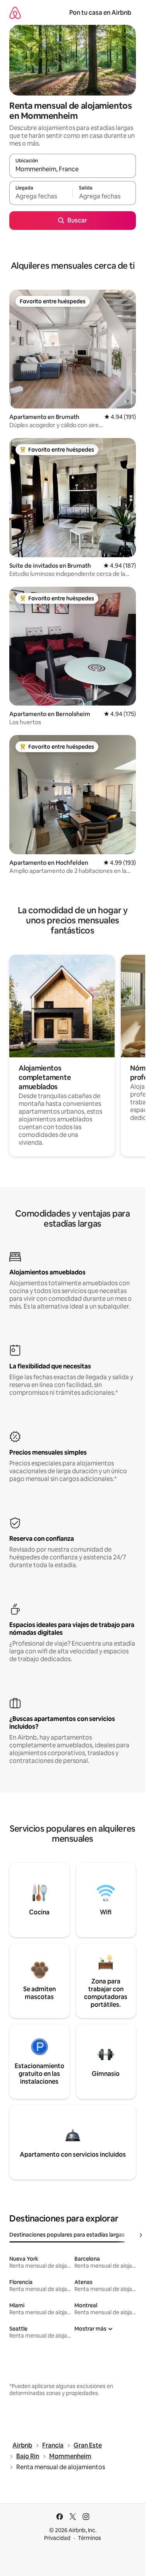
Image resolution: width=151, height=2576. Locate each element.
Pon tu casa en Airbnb (100, 13)
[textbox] (41, 196)
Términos (89, 2538)
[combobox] (73, 169)
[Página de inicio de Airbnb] (15, 13)
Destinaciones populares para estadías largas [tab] (67, 2235)
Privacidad (57, 2538)
